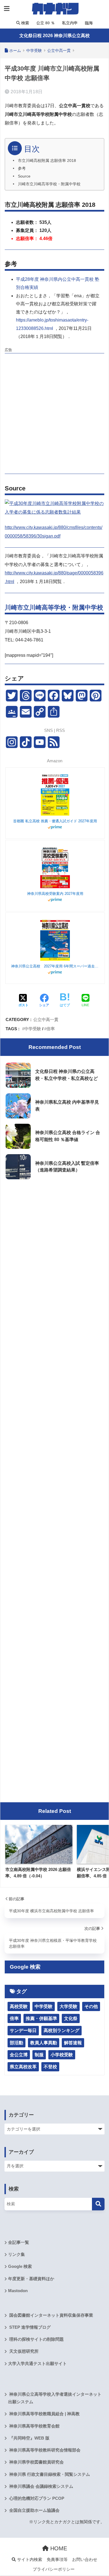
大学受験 (68, 2006)
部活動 (16, 2043)
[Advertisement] (54, 413)
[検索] (98, 2204)
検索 (25, 23)
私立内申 (69, 23)
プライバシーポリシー (54, 2569)
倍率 (51, 1029)
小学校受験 (62, 2055)
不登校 (50, 2067)
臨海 (88, 23)
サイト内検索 (29, 2560)
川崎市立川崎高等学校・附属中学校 (49, 184)
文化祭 (71, 2018)
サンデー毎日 (23, 2030)
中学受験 (33, 1029)
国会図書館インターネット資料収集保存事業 (51, 2315)
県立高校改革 (23, 2067)
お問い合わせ (85, 2560)
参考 (22, 168)
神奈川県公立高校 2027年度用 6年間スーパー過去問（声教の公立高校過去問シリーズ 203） (55, 966)
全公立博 (19, 2055)
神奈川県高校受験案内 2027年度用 (55, 894)
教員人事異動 (44, 2043)
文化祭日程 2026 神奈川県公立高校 (54, 36)
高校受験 (19, 2006)
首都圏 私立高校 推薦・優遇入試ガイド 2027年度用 (55, 821)
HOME (58, 2548)
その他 (91, 2006)
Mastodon (18, 2291)
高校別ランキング (61, 2030)
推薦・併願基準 (41, 2018)
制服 (39, 2055)
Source (24, 176)
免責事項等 (57, 2560)
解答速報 (73, 2043)
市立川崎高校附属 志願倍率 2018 (47, 161)
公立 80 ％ (45, 23)
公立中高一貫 (46, 1019)
